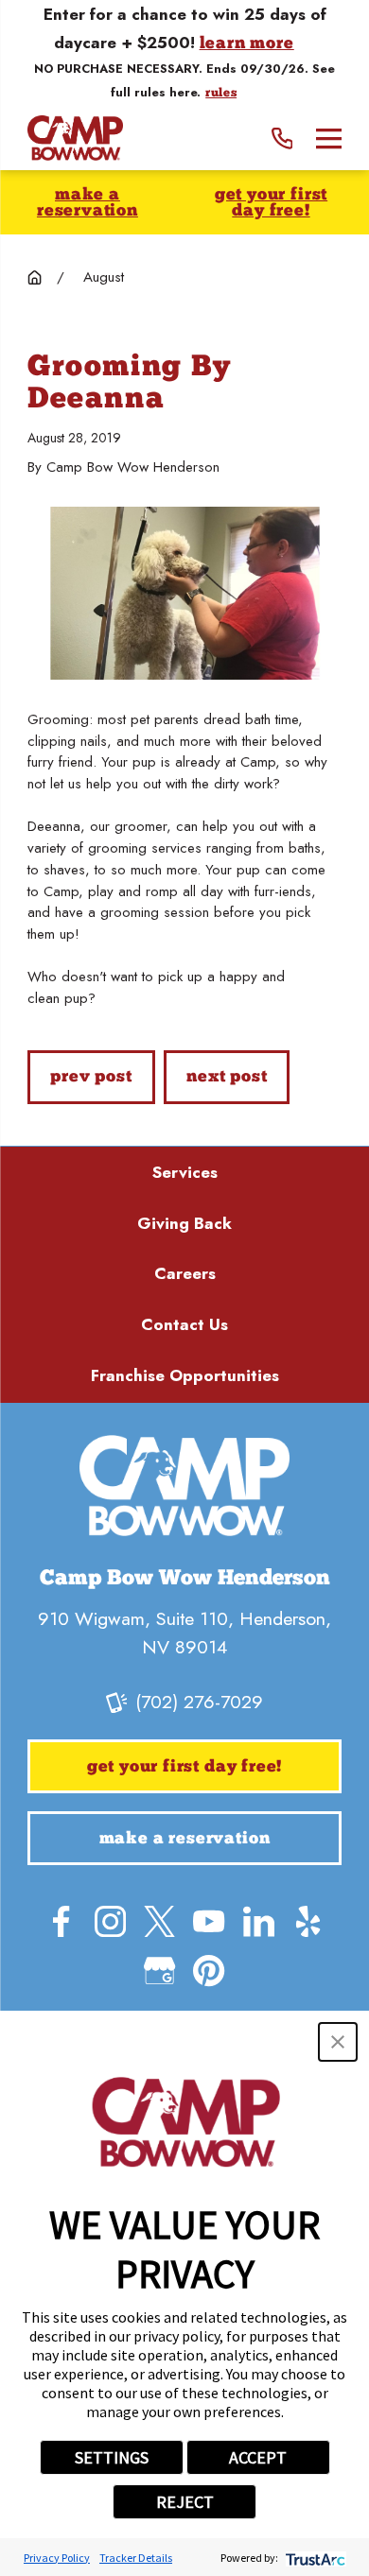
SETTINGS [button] (112, 2457)
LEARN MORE (247, 44)
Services (185, 1172)
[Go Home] (35, 277)
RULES (221, 94)
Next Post (227, 1077)
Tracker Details (136, 2558)
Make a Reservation (88, 204)
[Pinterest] (209, 1971)
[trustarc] (314, 2558)
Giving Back (184, 1223)
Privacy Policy (57, 2558)
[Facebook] (61, 1921)
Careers (185, 1273)
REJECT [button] (185, 2502)
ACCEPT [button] (258, 2457)
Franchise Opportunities (185, 1375)
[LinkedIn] (259, 1921)
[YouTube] (209, 1921)
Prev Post (91, 1077)
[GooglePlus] (159, 1971)
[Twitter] (159, 1921)
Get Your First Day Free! (271, 204)
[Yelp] (308, 1921)
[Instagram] (110, 1921)
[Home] (75, 138)
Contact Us (184, 1324)
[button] (338, 2042)
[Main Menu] (329, 138)
